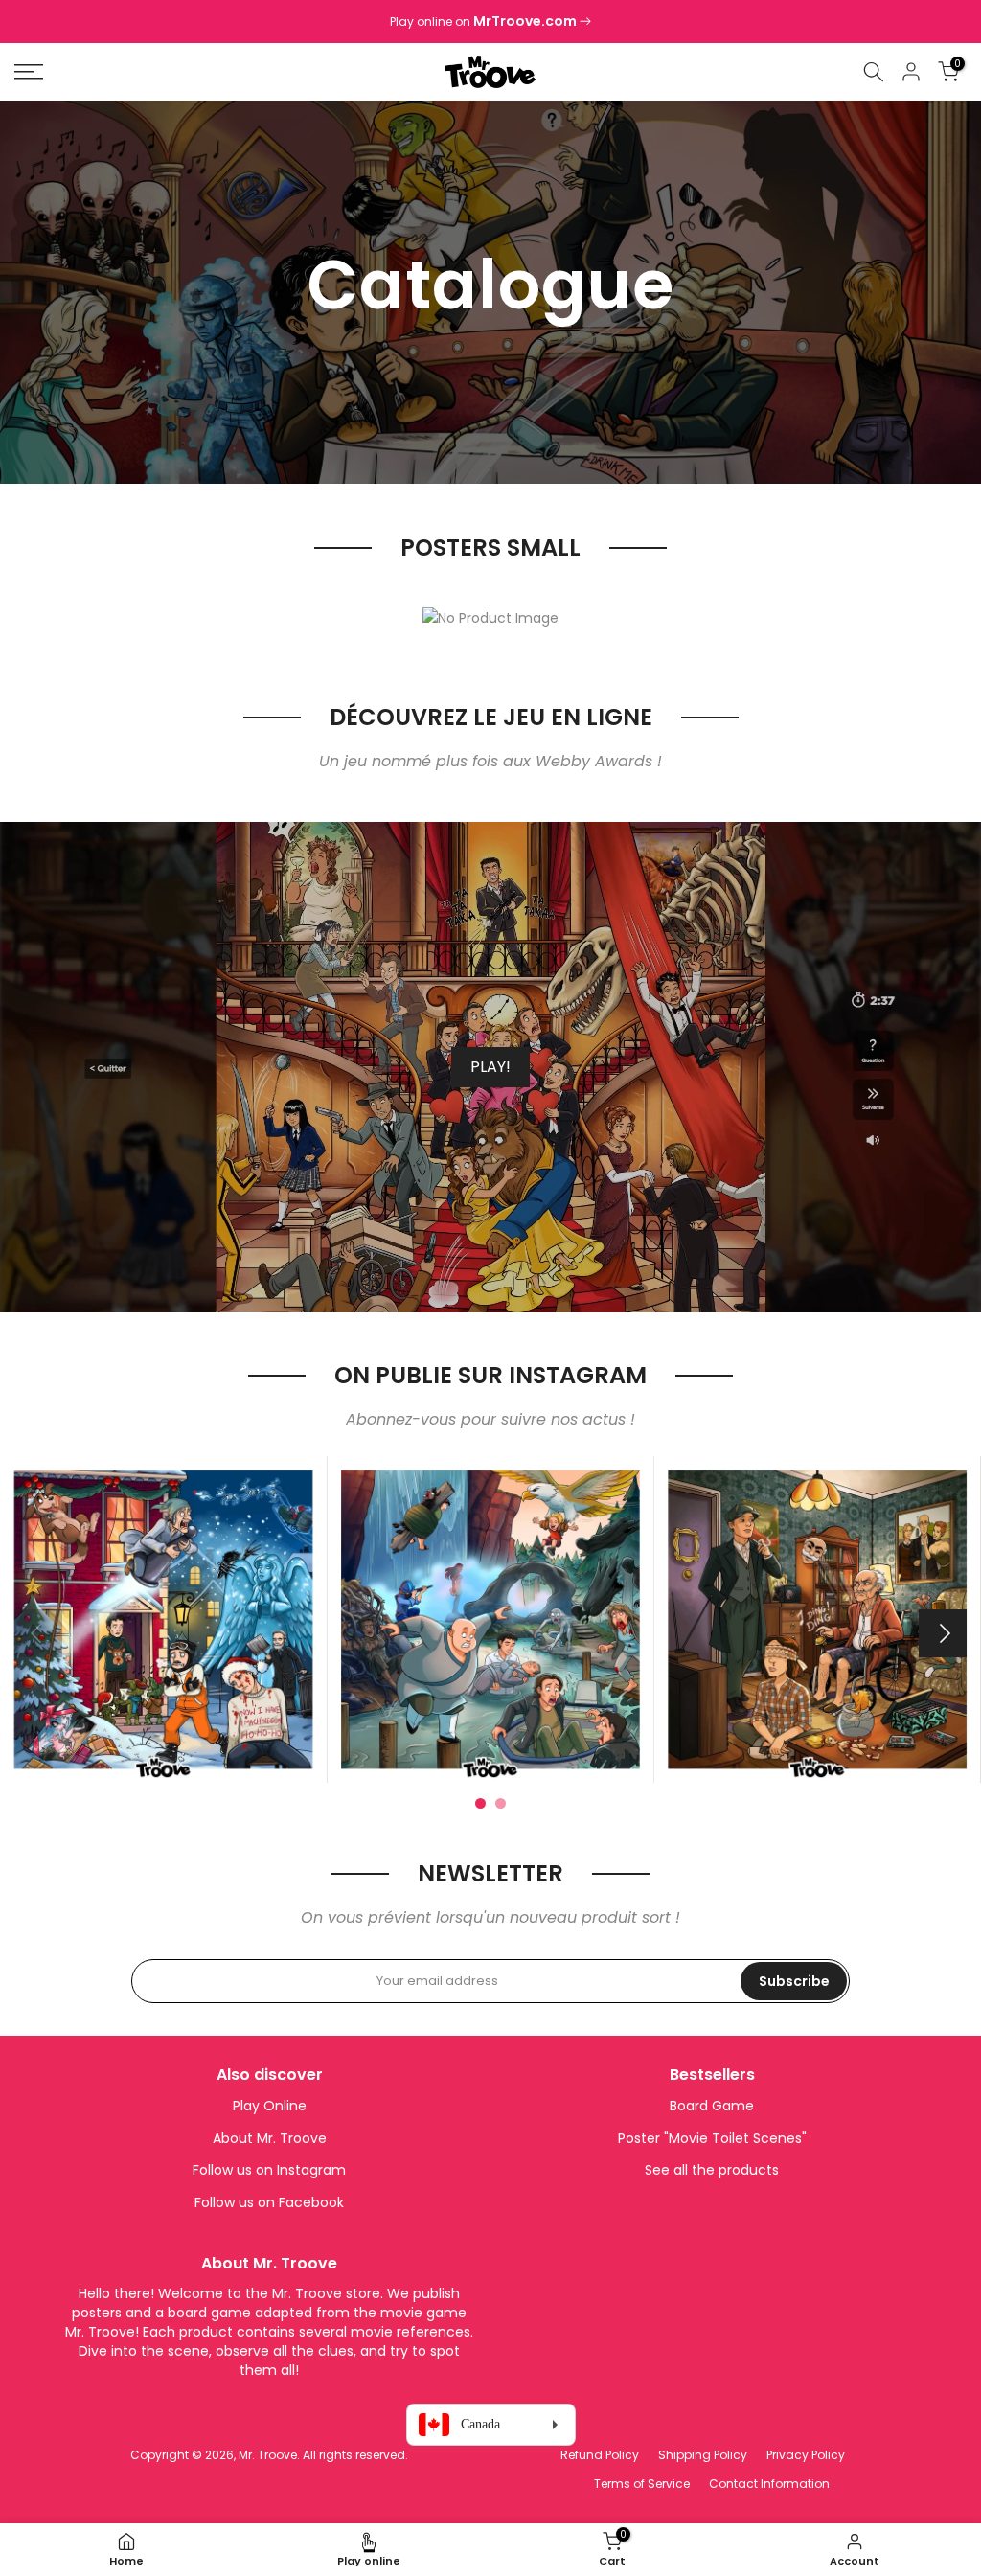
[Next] (943, 1633)
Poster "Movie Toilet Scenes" (712, 2138)
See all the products (712, 2170)
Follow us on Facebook (269, 2202)
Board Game (712, 2106)
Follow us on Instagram (269, 2170)
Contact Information (769, 2484)
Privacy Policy (806, 2455)
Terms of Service (642, 2484)
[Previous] (38, 1633)
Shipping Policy (703, 2455)
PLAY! (490, 1067)
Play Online (270, 2106)
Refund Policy (600, 2455)
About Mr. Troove (270, 2138)
